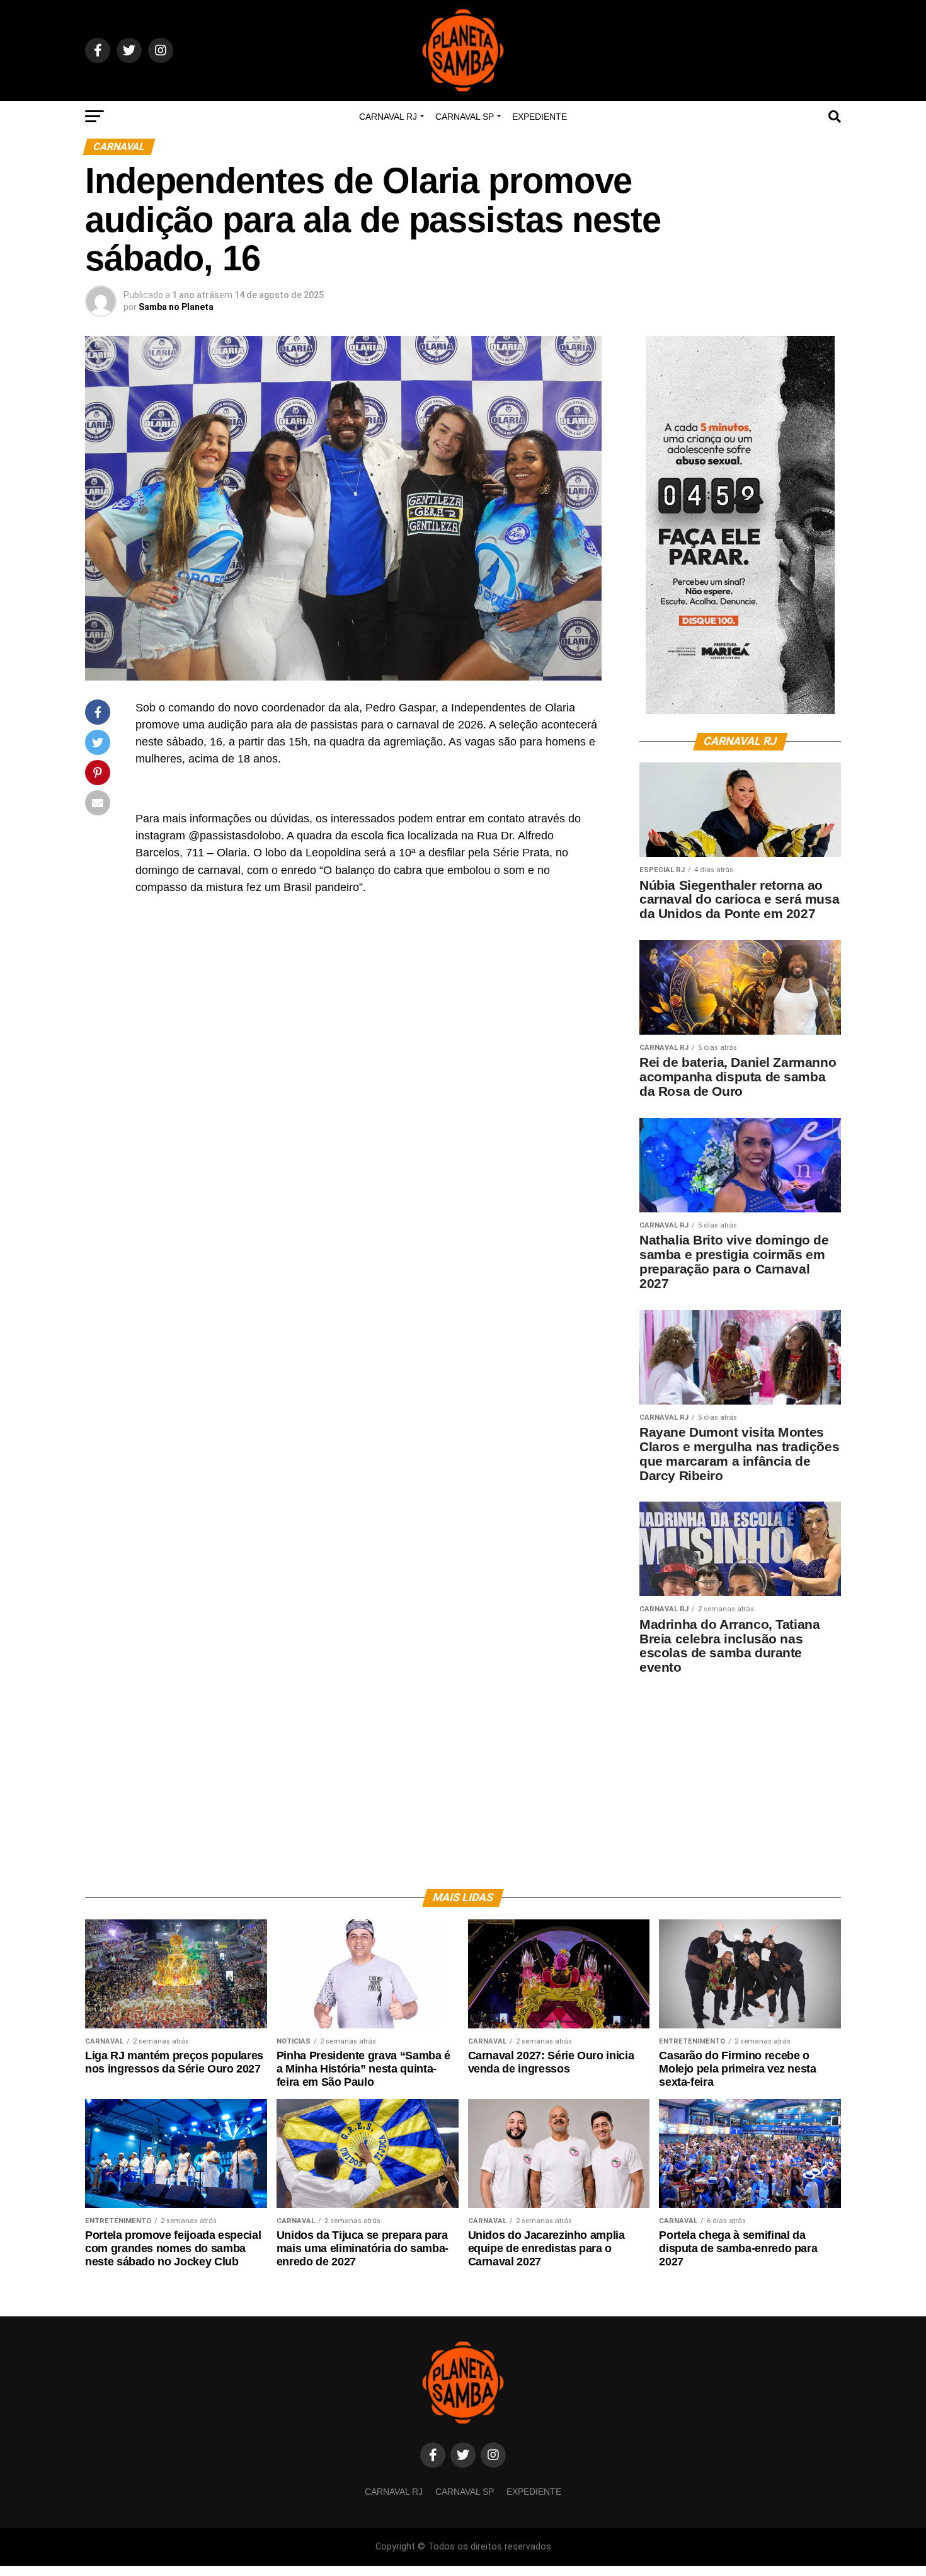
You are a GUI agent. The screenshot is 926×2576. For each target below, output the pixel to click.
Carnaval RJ (388, 117)
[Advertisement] (740, 1773)
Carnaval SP (465, 117)
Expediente (540, 117)
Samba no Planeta (176, 307)
